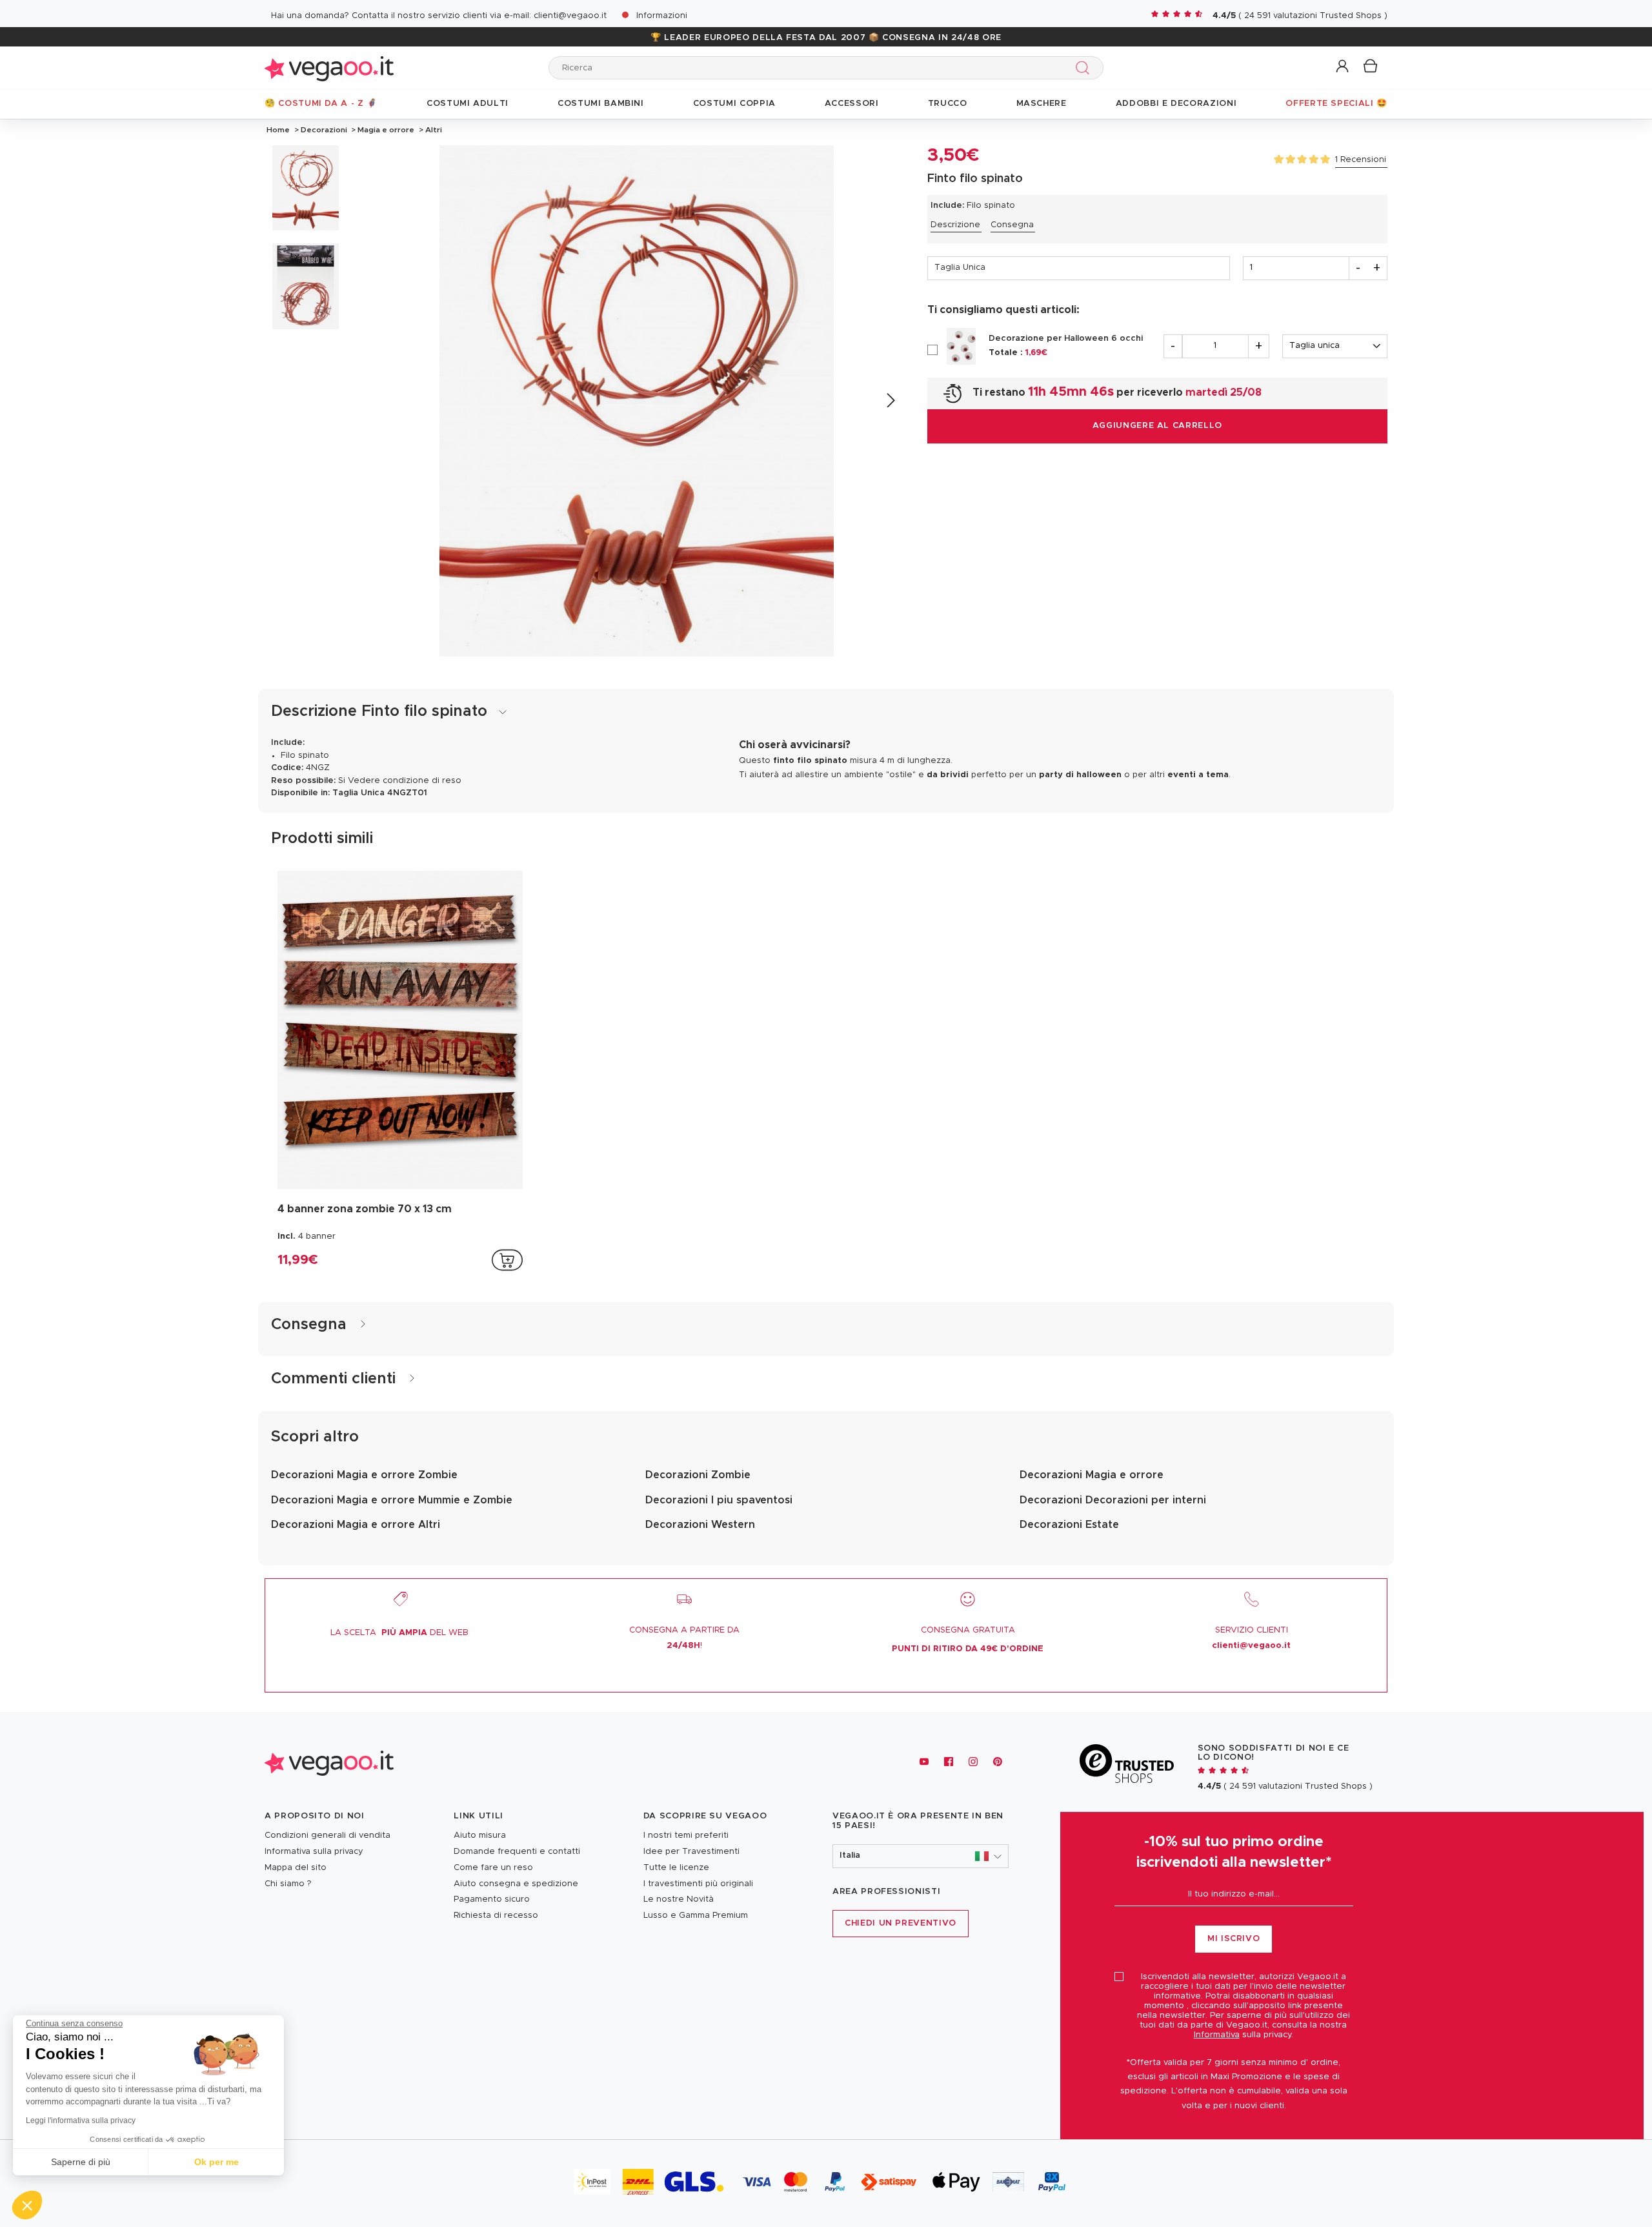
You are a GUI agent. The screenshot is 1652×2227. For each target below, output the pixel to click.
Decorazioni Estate (1069, 1525)
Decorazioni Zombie (698, 1475)
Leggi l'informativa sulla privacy (81, 2120)
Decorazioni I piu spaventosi (719, 1500)
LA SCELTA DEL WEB (399, 1633)
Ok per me (217, 2162)
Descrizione (955, 225)
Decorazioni (324, 130)
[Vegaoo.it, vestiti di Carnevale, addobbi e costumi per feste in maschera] (329, 67)
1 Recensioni (1361, 160)
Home (278, 130)
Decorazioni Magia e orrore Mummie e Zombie (392, 1500)
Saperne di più (81, 2162)
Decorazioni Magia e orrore (1092, 1475)
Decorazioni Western (700, 1525)
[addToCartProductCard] (507, 1260)
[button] (1343, 67)
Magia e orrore (386, 130)
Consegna (1012, 225)
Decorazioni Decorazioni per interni (1113, 1500)
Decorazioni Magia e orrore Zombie (364, 1475)
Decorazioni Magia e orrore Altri (356, 1525)
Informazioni (662, 16)
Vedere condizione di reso (405, 781)
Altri (433, 130)
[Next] (890, 401)
